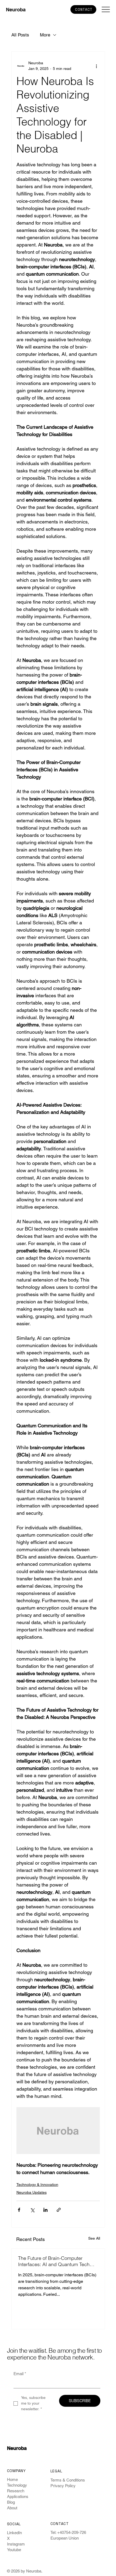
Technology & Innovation (37, 2185)
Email (20, 2374)
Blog (11, 2502)
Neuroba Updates (32, 2192)
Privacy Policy (63, 2486)
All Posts (20, 35)
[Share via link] (59, 2210)
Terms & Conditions (68, 2480)
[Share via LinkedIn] (45, 2210)
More (45, 35)
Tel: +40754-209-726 (68, 2532)
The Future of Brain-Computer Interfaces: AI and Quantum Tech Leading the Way (54, 2261)
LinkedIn (14, 2533)
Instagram (16, 2544)
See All (94, 2238)
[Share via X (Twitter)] (32, 2210)
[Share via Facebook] (19, 2210)
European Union (65, 2538)
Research (16, 2491)
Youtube (14, 2550)
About (12, 2508)
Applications (18, 2496)
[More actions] (97, 66)
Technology (17, 2485)
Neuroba (16, 10)
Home (12, 2479)
